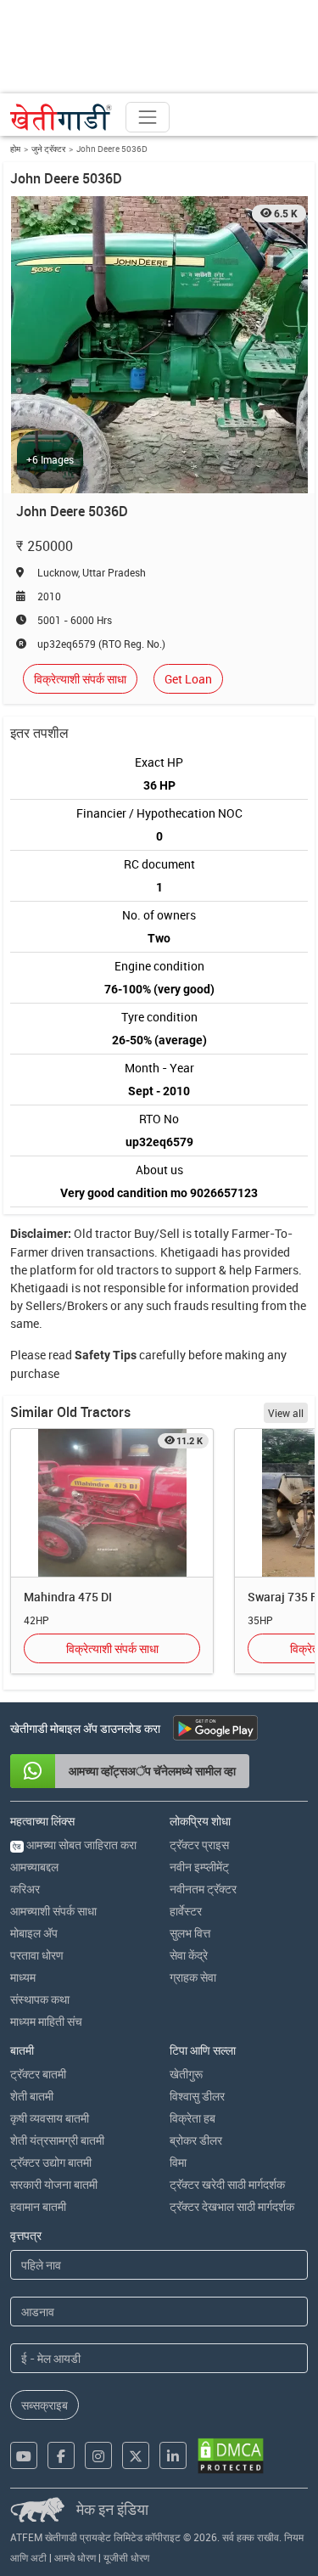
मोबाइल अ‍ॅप (34, 1933)
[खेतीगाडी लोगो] (61, 117)
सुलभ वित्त (190, 1933)
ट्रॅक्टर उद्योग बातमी (51, 2162)
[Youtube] (24, 2455)
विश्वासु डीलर (197, 2096)
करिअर (25, 1889)
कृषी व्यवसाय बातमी (50, 2118)
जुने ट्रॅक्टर (48, 149)
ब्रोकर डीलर (196, 2140)
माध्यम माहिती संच (46, 2021)
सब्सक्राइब (45, 2405)
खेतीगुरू (186, 2074)
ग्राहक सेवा (193, 1977)
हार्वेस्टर (186, 1911)
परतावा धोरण (37, 1955)
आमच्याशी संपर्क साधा (53, 1911)
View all (286, 1413)
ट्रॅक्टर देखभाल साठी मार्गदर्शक (232, 2206)
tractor (113, 1233)
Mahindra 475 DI (68, 1597)
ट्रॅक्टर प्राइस (199, 1845)
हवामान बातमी (38, 2206)
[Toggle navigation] (148, 117)
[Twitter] (136, 2455)
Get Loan (188, 679)
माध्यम (23, 1977)
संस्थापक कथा (40, 1999)
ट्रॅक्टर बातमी (38, 2074)
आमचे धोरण (75, 2557)
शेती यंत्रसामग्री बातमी (57, 2140)
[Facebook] (61, 2455)
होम (15, 149)
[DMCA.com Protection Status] (231, 2456)
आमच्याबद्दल (34, 1867)
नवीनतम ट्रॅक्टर (203, 1889)
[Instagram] (98, 2455)
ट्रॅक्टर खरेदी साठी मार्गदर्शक (227, 2184)
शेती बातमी (32, 2096)
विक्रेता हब (192, 2118)
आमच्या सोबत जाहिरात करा (75, 1845)
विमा (178, 2162)
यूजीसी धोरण (126, 2557)
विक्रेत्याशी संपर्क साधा (80, 679)
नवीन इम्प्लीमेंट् (199, 1867)
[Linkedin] (173, 2455)
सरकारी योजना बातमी (54, 2184)
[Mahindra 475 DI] (112, 1503)
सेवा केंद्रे (189, 1955)
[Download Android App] (215, 1728)
